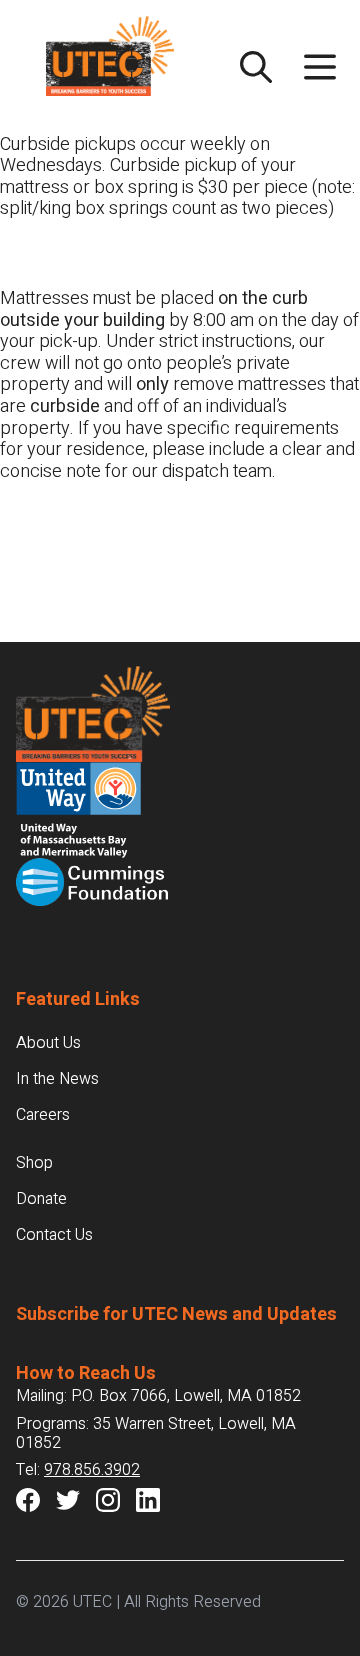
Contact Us (54, 1235)
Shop (34, 1163)
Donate (41, 1199)
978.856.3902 (92, 1470)
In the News (57, 1079)
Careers (43, 1115)
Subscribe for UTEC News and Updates (176, 1314)
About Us (48, 1043)
